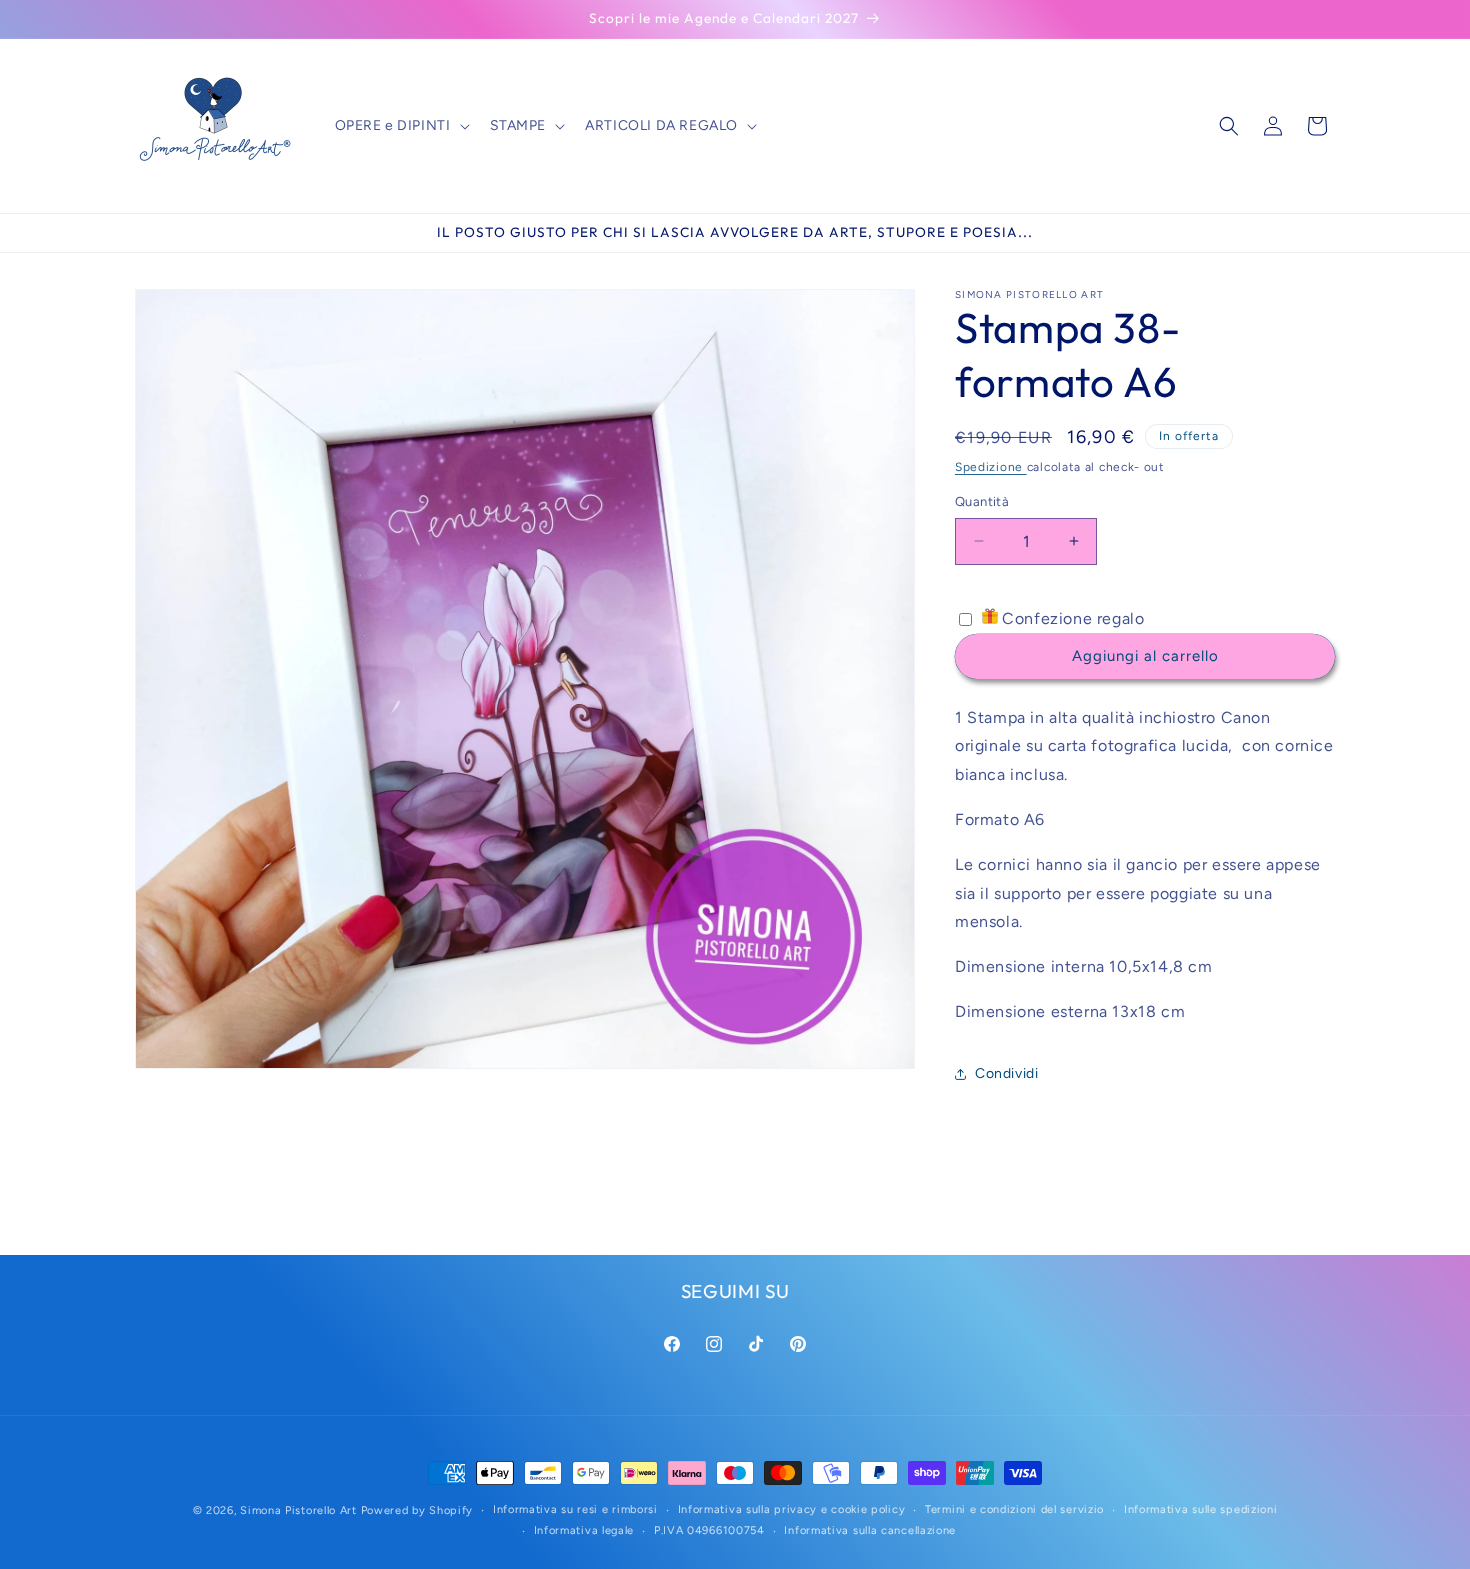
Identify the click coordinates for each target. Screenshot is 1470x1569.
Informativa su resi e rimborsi (575, 1509)
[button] (400, 126)
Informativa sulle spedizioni (1201, 1509)
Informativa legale (584, 1530)
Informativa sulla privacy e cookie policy (792, 1509)
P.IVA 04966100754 (709, 1530)
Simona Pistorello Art (298, 1510)
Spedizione (991, 467)
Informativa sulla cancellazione (870, 1530)
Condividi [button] (1006, 1073)
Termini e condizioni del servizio (1014, 1509)
